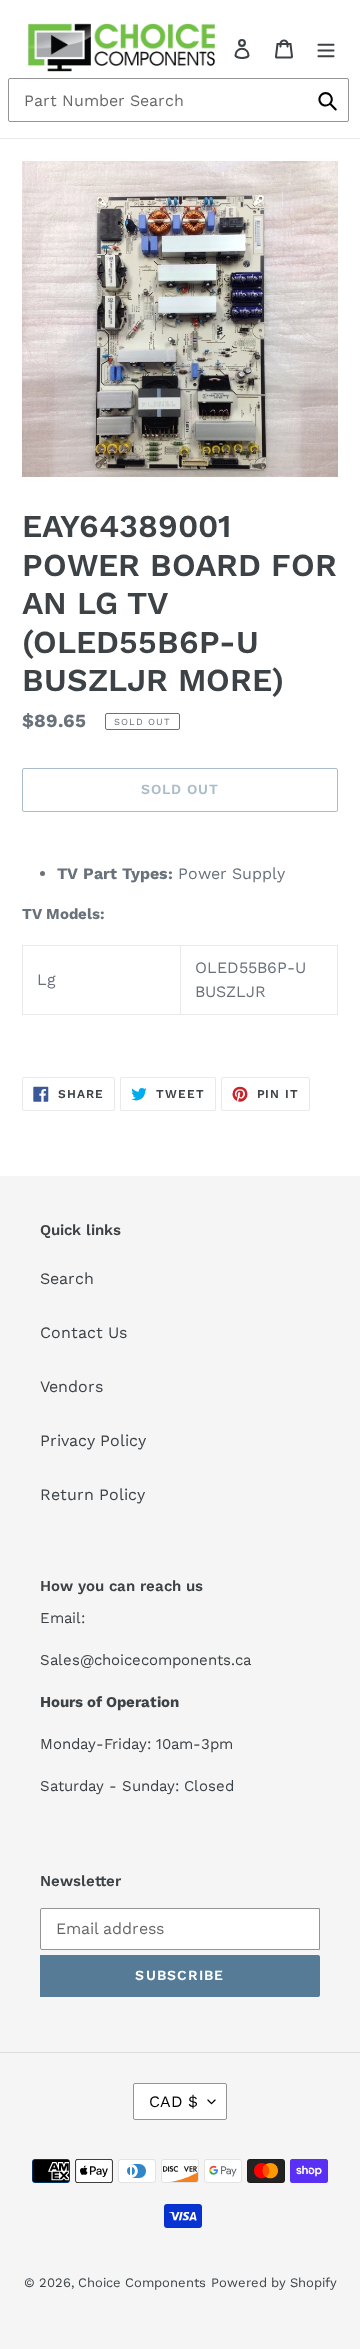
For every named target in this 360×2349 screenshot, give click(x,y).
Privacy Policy (93, 1440)
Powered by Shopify (274, 2282)
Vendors (71, 1386)
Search (67, 1278)
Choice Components (142, 2282)
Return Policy (92, 1494)
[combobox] (178, 100)
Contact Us (83, 1332)
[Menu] (326, 48)
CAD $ (173, 2101)
